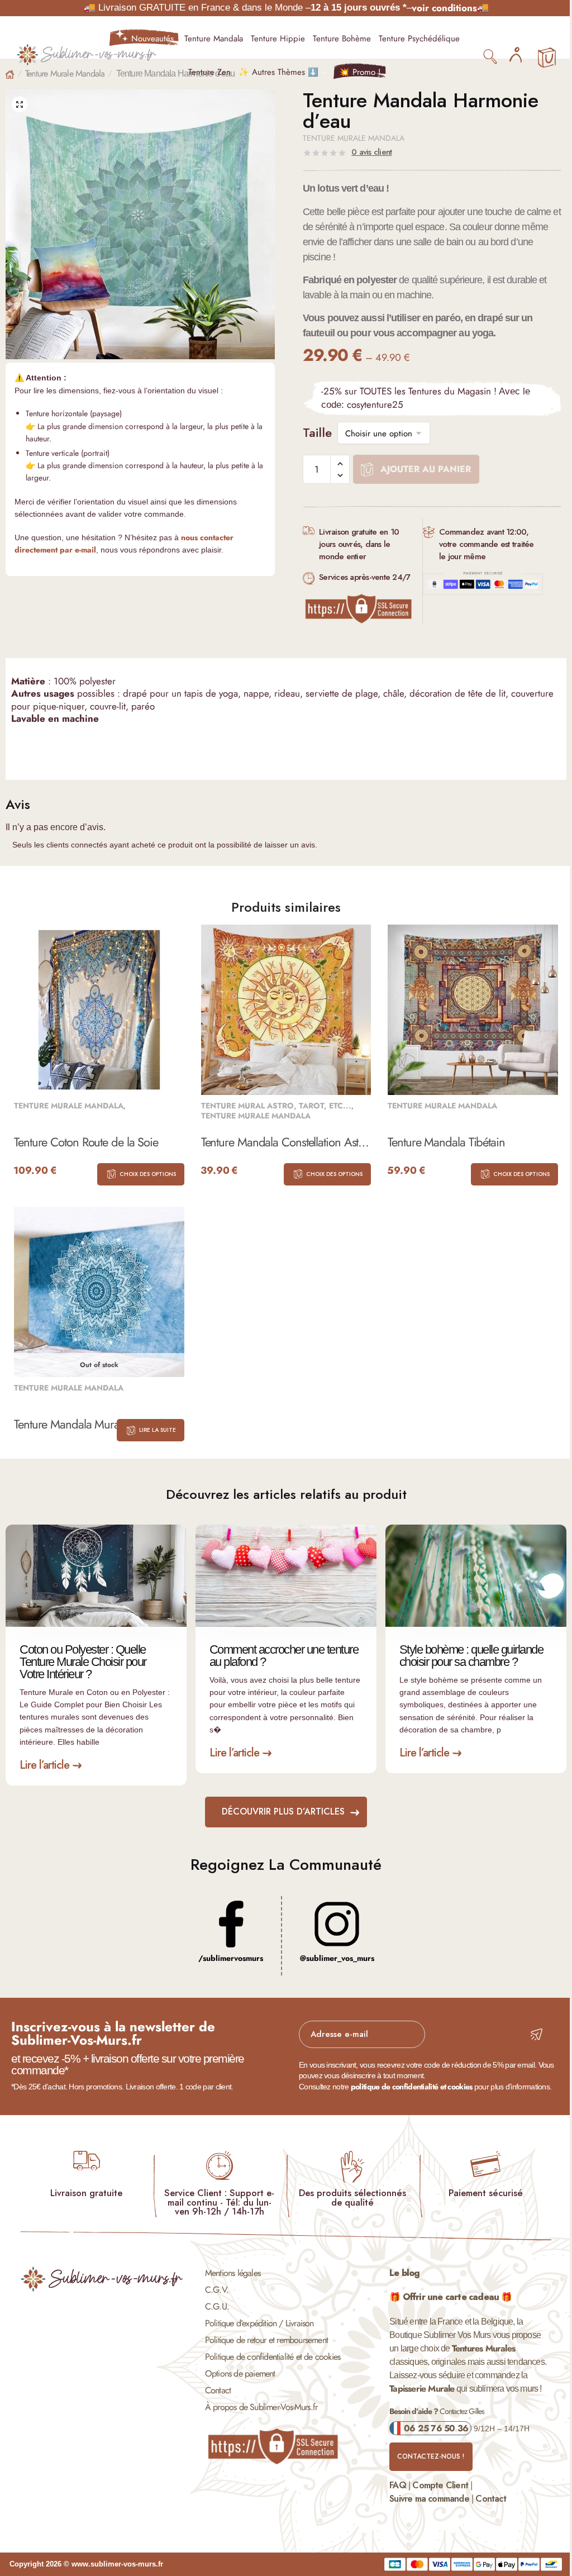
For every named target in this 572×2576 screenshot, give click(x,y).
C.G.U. (217, 2306)
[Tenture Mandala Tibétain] (473, 1010)
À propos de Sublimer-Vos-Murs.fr (261, 2407)
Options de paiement (240, 2373)
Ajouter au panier (426, 469)
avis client (371, 152)
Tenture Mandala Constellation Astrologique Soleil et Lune (286, 1143)
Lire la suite (158, 1430)
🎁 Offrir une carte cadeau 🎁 (451, 2297)
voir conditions (444, 8)
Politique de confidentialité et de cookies (273, 2357)
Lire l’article (44, 1765)
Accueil (10, 75)
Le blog (404, 2273)
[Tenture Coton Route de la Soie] (99, 1010)
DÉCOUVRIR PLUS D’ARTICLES (283, 1811)
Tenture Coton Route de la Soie (86, 1143)
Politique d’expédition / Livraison (259, 2323)
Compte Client (440, 2485)
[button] (20, 104)
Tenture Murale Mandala (65, 73)
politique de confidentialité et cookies (412, 2087)
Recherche (491, 56)
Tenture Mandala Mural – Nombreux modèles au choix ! (99, 1425)
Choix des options (148, 1174)
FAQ (398, 2485)
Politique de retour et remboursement (266, 2340)
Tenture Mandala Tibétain (446, 1143)
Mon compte (516, 55)
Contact (218, 2390)
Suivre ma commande (429, 2499)
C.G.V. (217, 2290)
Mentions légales (233, 2273)
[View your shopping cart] (547, 58)
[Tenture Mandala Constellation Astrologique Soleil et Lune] (286, 1010)
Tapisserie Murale (422, 2389)
